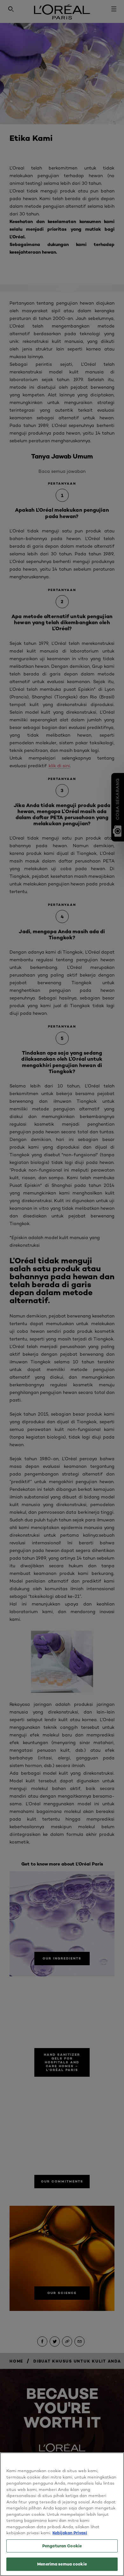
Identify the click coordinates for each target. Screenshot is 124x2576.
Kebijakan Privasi (70, 2533)
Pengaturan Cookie (62, 2546)
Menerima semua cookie (62, 2564)
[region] (62, 2514)
